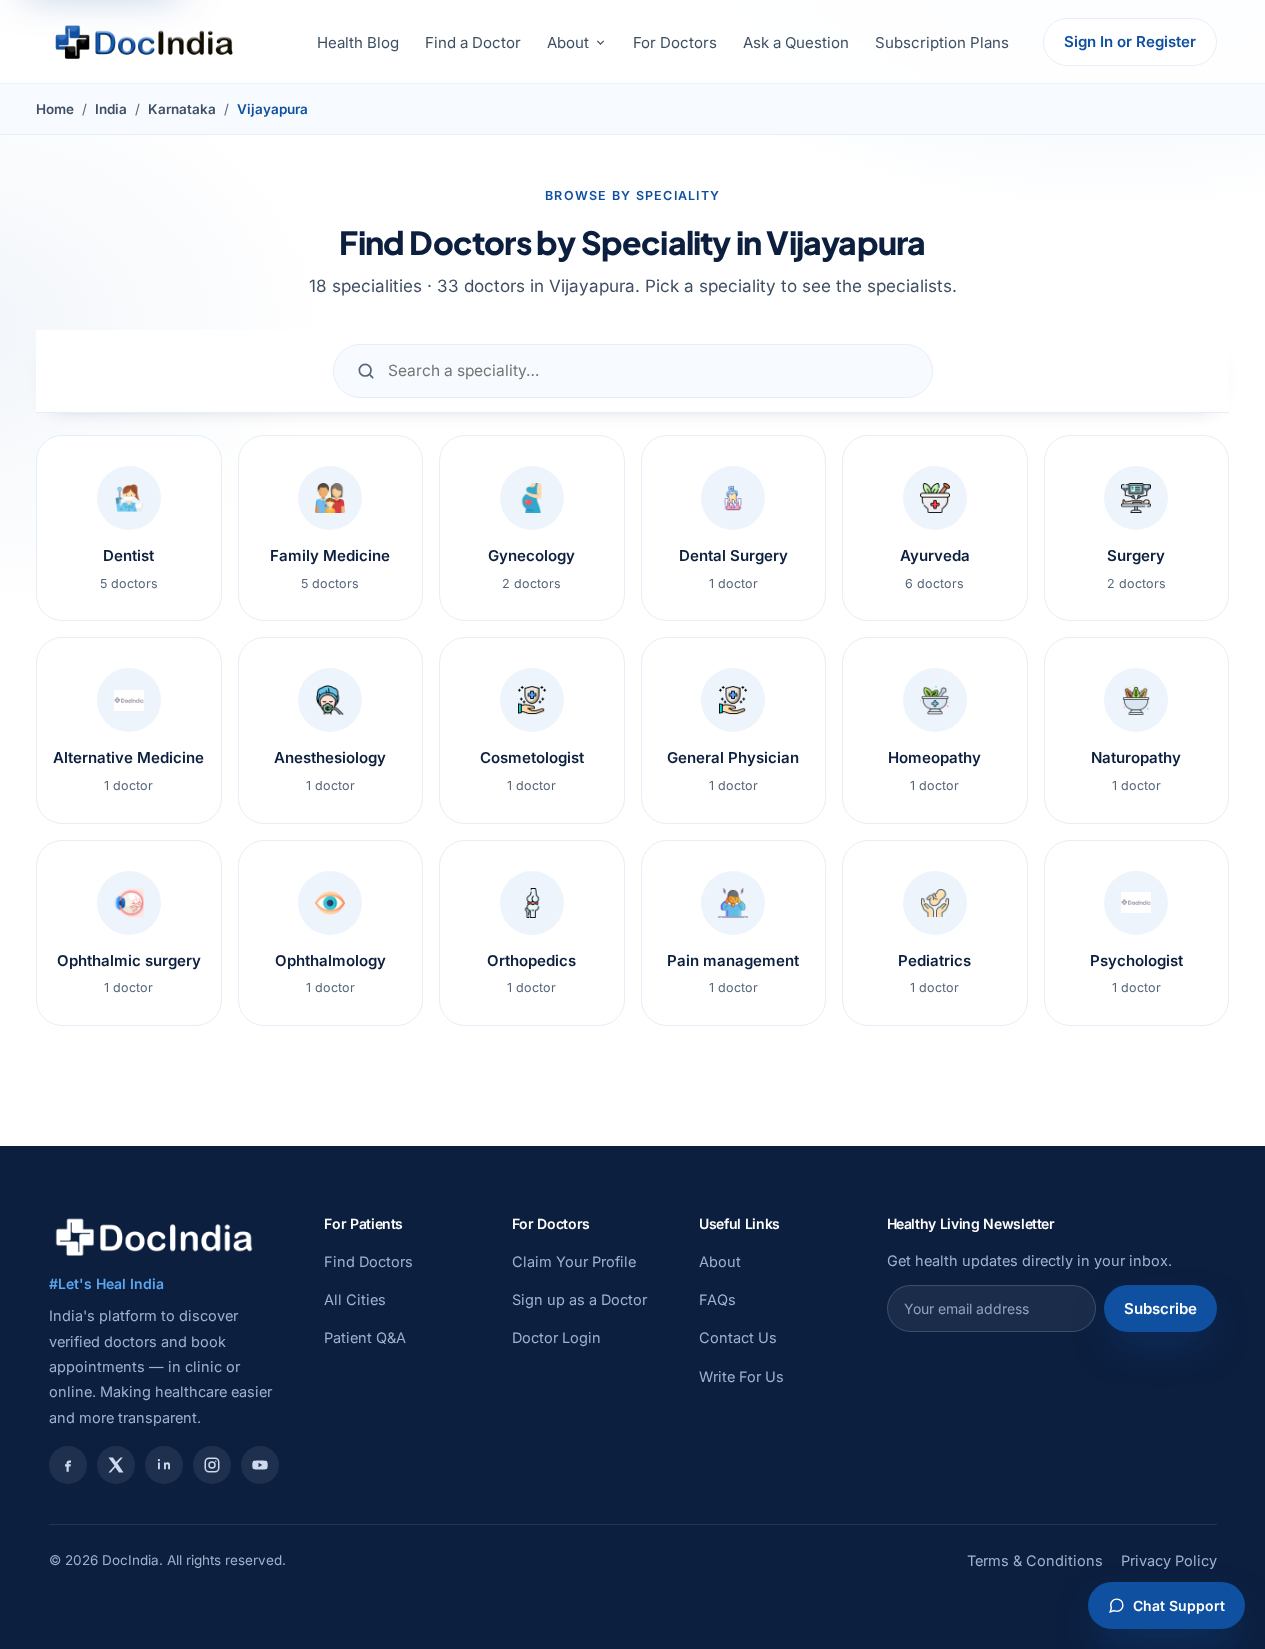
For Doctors (675, 42)
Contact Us (738, 1337)
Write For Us (741, 1376)
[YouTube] (260, 1465)
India (111, 109)
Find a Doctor (473, 42)
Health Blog (358, 42)
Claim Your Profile (574, 1261)
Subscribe (1160, 1308)
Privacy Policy (1169, 1560)
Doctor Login (556, 1337)
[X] (116, 1465)
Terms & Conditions (1035, 1560)
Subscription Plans (942, 42)
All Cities (355, 1299)
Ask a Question (796, 42)
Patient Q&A (365, 1337)
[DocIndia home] (144, 42)
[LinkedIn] (164, 1465)
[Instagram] (212, 1465)
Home (55, 109)
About (568, 42)
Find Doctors (368, 1261)
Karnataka (182, 109)
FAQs (717, 1299)
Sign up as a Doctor (579, 1299)
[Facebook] (68, 1465)
